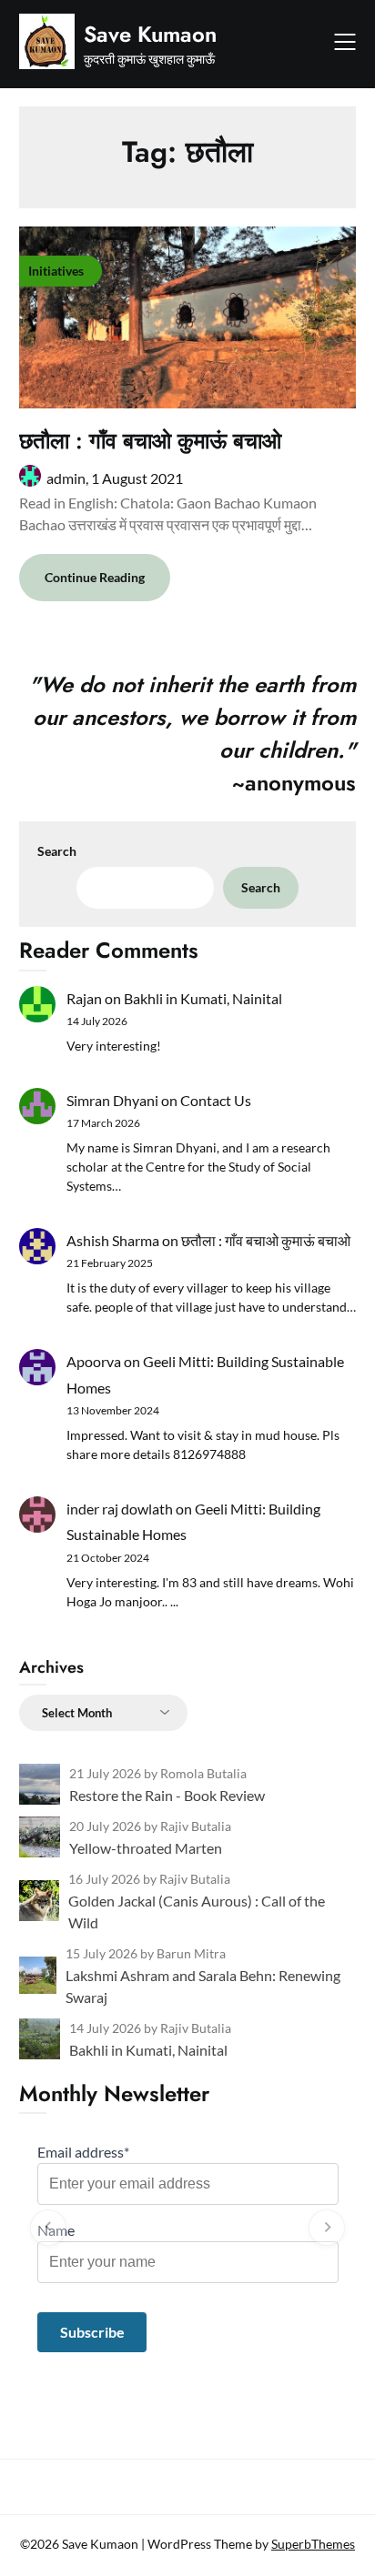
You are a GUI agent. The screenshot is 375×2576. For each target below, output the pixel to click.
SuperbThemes (313, 2544)
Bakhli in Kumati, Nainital (203, 998)
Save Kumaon (150, 34)
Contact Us (216, 1100)
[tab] (188, 2371)
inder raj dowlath (120, 1509)
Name (56, 2230)
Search (57, 851)
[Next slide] (327, 2228)
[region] (188, 2228)
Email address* (83, 2152)
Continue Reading (95, 577)
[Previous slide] (48, 2228)
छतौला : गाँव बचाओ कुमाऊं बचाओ (150, 441)
